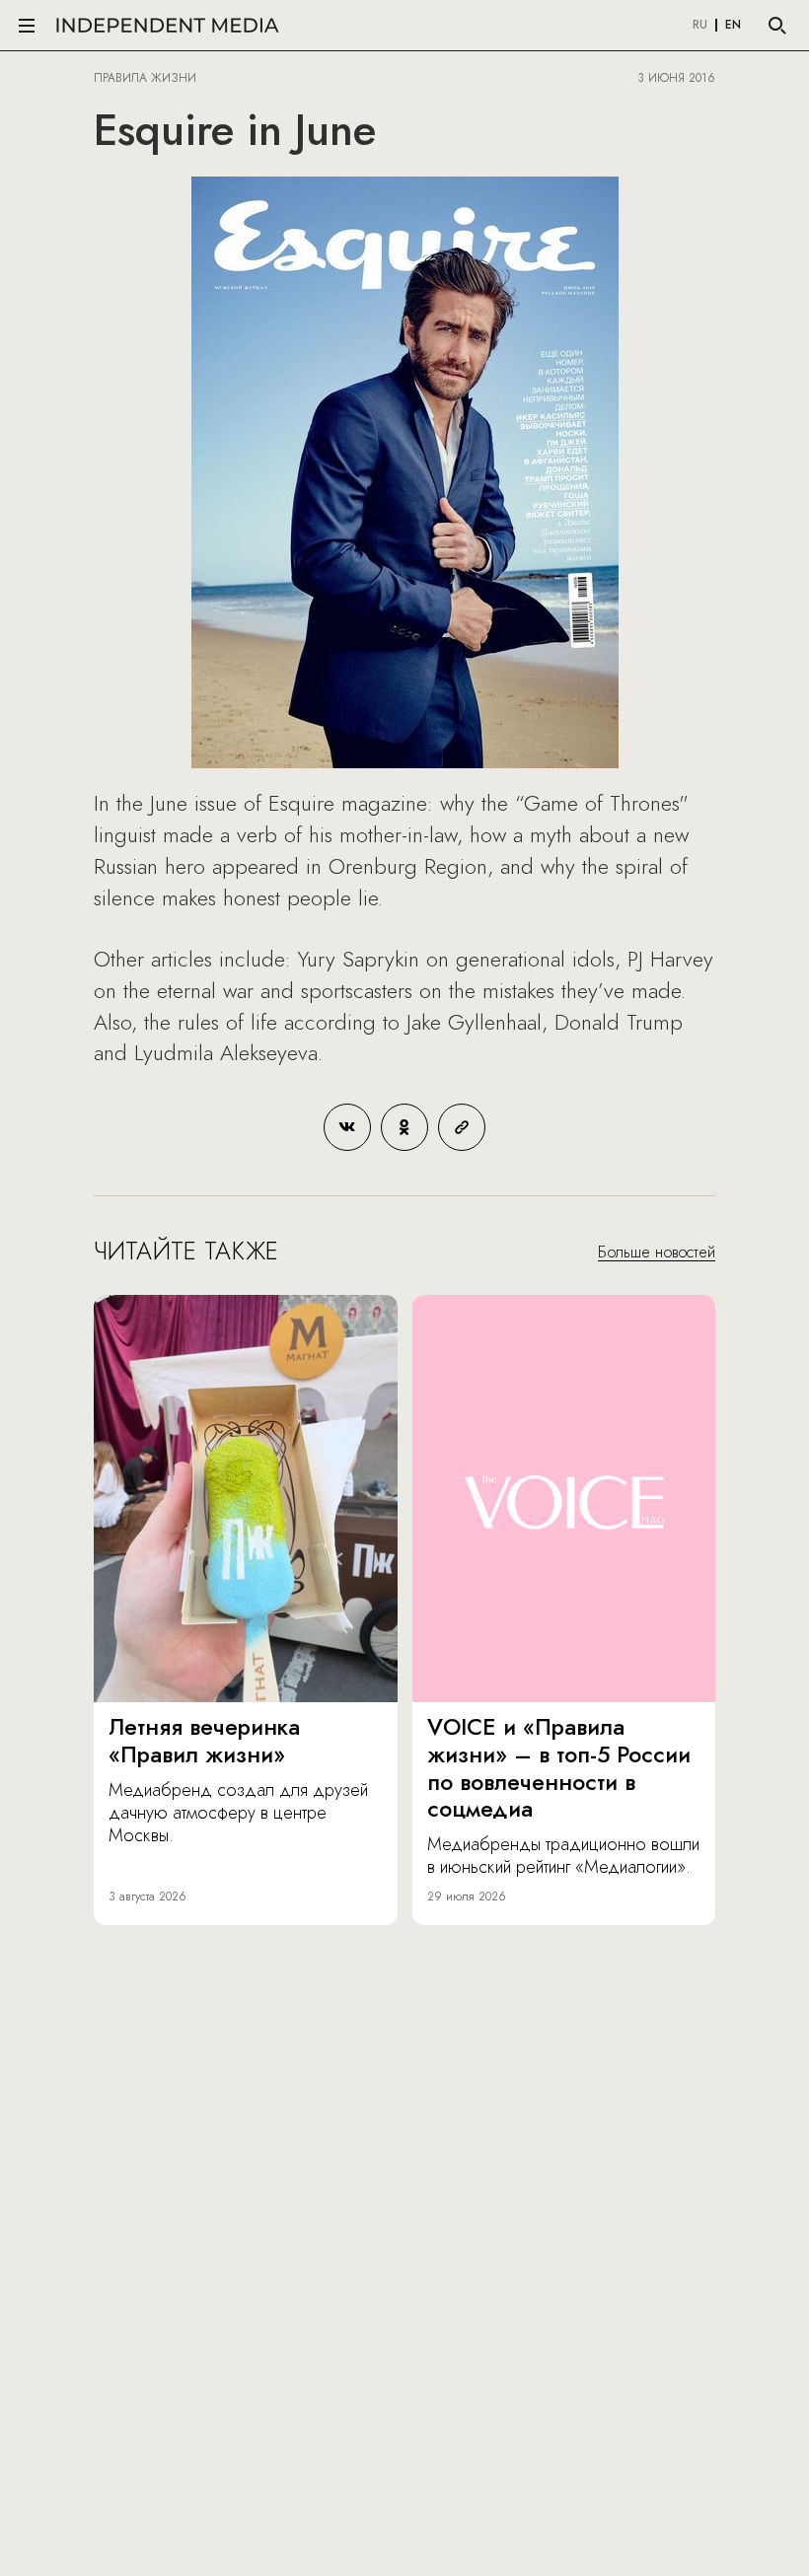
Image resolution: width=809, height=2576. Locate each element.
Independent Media (168, 25)
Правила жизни (145, 78)
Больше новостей (657, 1252)
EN (733, 26)
